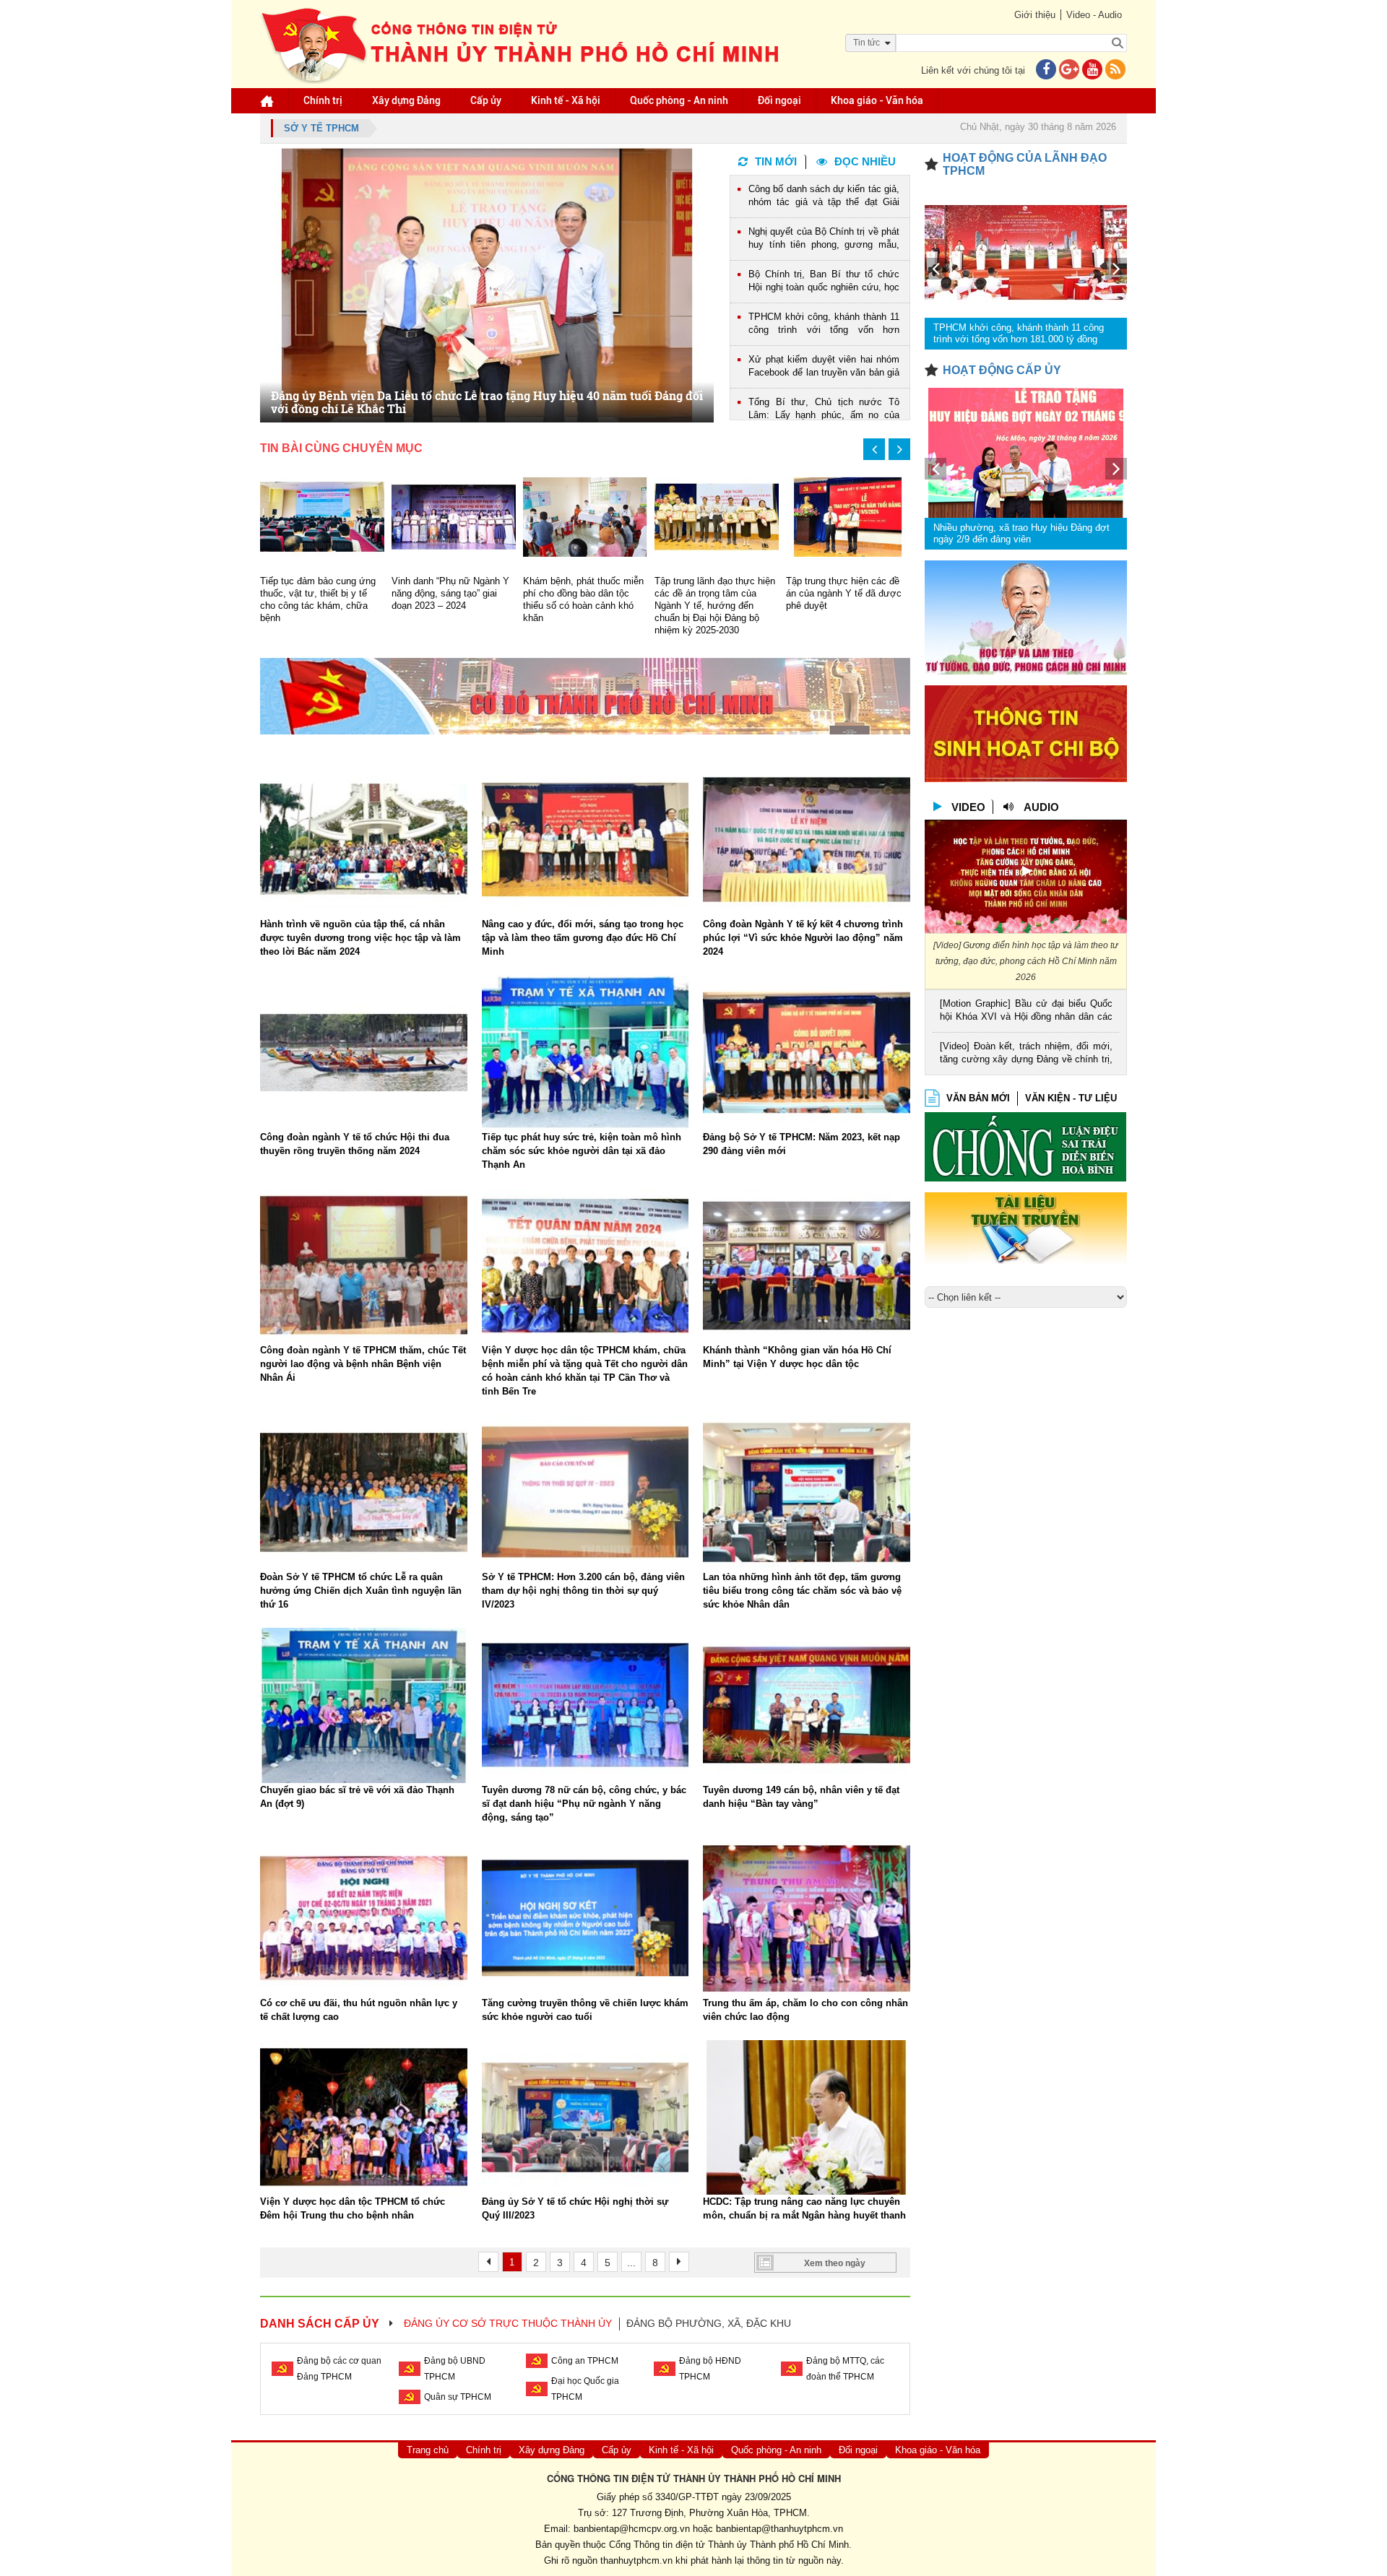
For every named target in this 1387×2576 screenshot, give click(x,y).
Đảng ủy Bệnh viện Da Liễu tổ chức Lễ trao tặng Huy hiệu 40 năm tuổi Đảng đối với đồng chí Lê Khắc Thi (487, 402)
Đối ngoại (779, 100)
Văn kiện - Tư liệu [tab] (1071, 1098)
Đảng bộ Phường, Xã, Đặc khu (709, 2323)
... (631, 2263)
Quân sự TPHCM (458, 2397)
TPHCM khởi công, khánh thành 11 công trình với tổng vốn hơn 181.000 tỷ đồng (824, 325)
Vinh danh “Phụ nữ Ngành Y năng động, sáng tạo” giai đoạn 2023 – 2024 (319, 593)
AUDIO (1041, 807)
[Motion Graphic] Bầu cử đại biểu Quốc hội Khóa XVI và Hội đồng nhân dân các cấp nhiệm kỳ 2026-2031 (1026, 1011)
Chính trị (323, 100)
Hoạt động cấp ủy (1002, 370)
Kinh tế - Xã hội (566, 100)
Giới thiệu (1035, 15)
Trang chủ (428, 2450)
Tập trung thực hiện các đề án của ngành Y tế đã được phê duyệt (712, 593)
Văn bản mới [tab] (978, 1098)
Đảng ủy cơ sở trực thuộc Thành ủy (508, 2323)
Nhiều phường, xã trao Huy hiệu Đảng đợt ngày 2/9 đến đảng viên (1021, 533)
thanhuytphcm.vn (636, 2560)
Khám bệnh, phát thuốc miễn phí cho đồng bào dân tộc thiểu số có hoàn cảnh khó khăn (452, 599)
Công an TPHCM (585, 2361)
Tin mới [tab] (776, 161)
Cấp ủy (486, 100)
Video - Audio (1094, 15)
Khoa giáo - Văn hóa (877, 100)
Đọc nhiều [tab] (865, 161)
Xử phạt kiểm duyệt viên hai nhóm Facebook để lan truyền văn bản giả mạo (824, 367)
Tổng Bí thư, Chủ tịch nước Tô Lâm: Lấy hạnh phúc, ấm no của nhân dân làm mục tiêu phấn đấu (824, 410)
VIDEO (968, 807)
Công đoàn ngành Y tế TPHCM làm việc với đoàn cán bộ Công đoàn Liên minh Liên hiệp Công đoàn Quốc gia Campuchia (846, 606)
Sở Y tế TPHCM (321, 128)
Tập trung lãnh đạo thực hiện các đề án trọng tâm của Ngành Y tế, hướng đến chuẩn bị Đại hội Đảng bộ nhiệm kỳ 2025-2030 (583, 606)
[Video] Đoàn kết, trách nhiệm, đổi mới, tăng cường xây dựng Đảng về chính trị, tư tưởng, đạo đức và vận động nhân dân (1026, 1054)
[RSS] (1115, 70)
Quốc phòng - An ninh (679, 100)
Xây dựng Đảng (406, 100)
